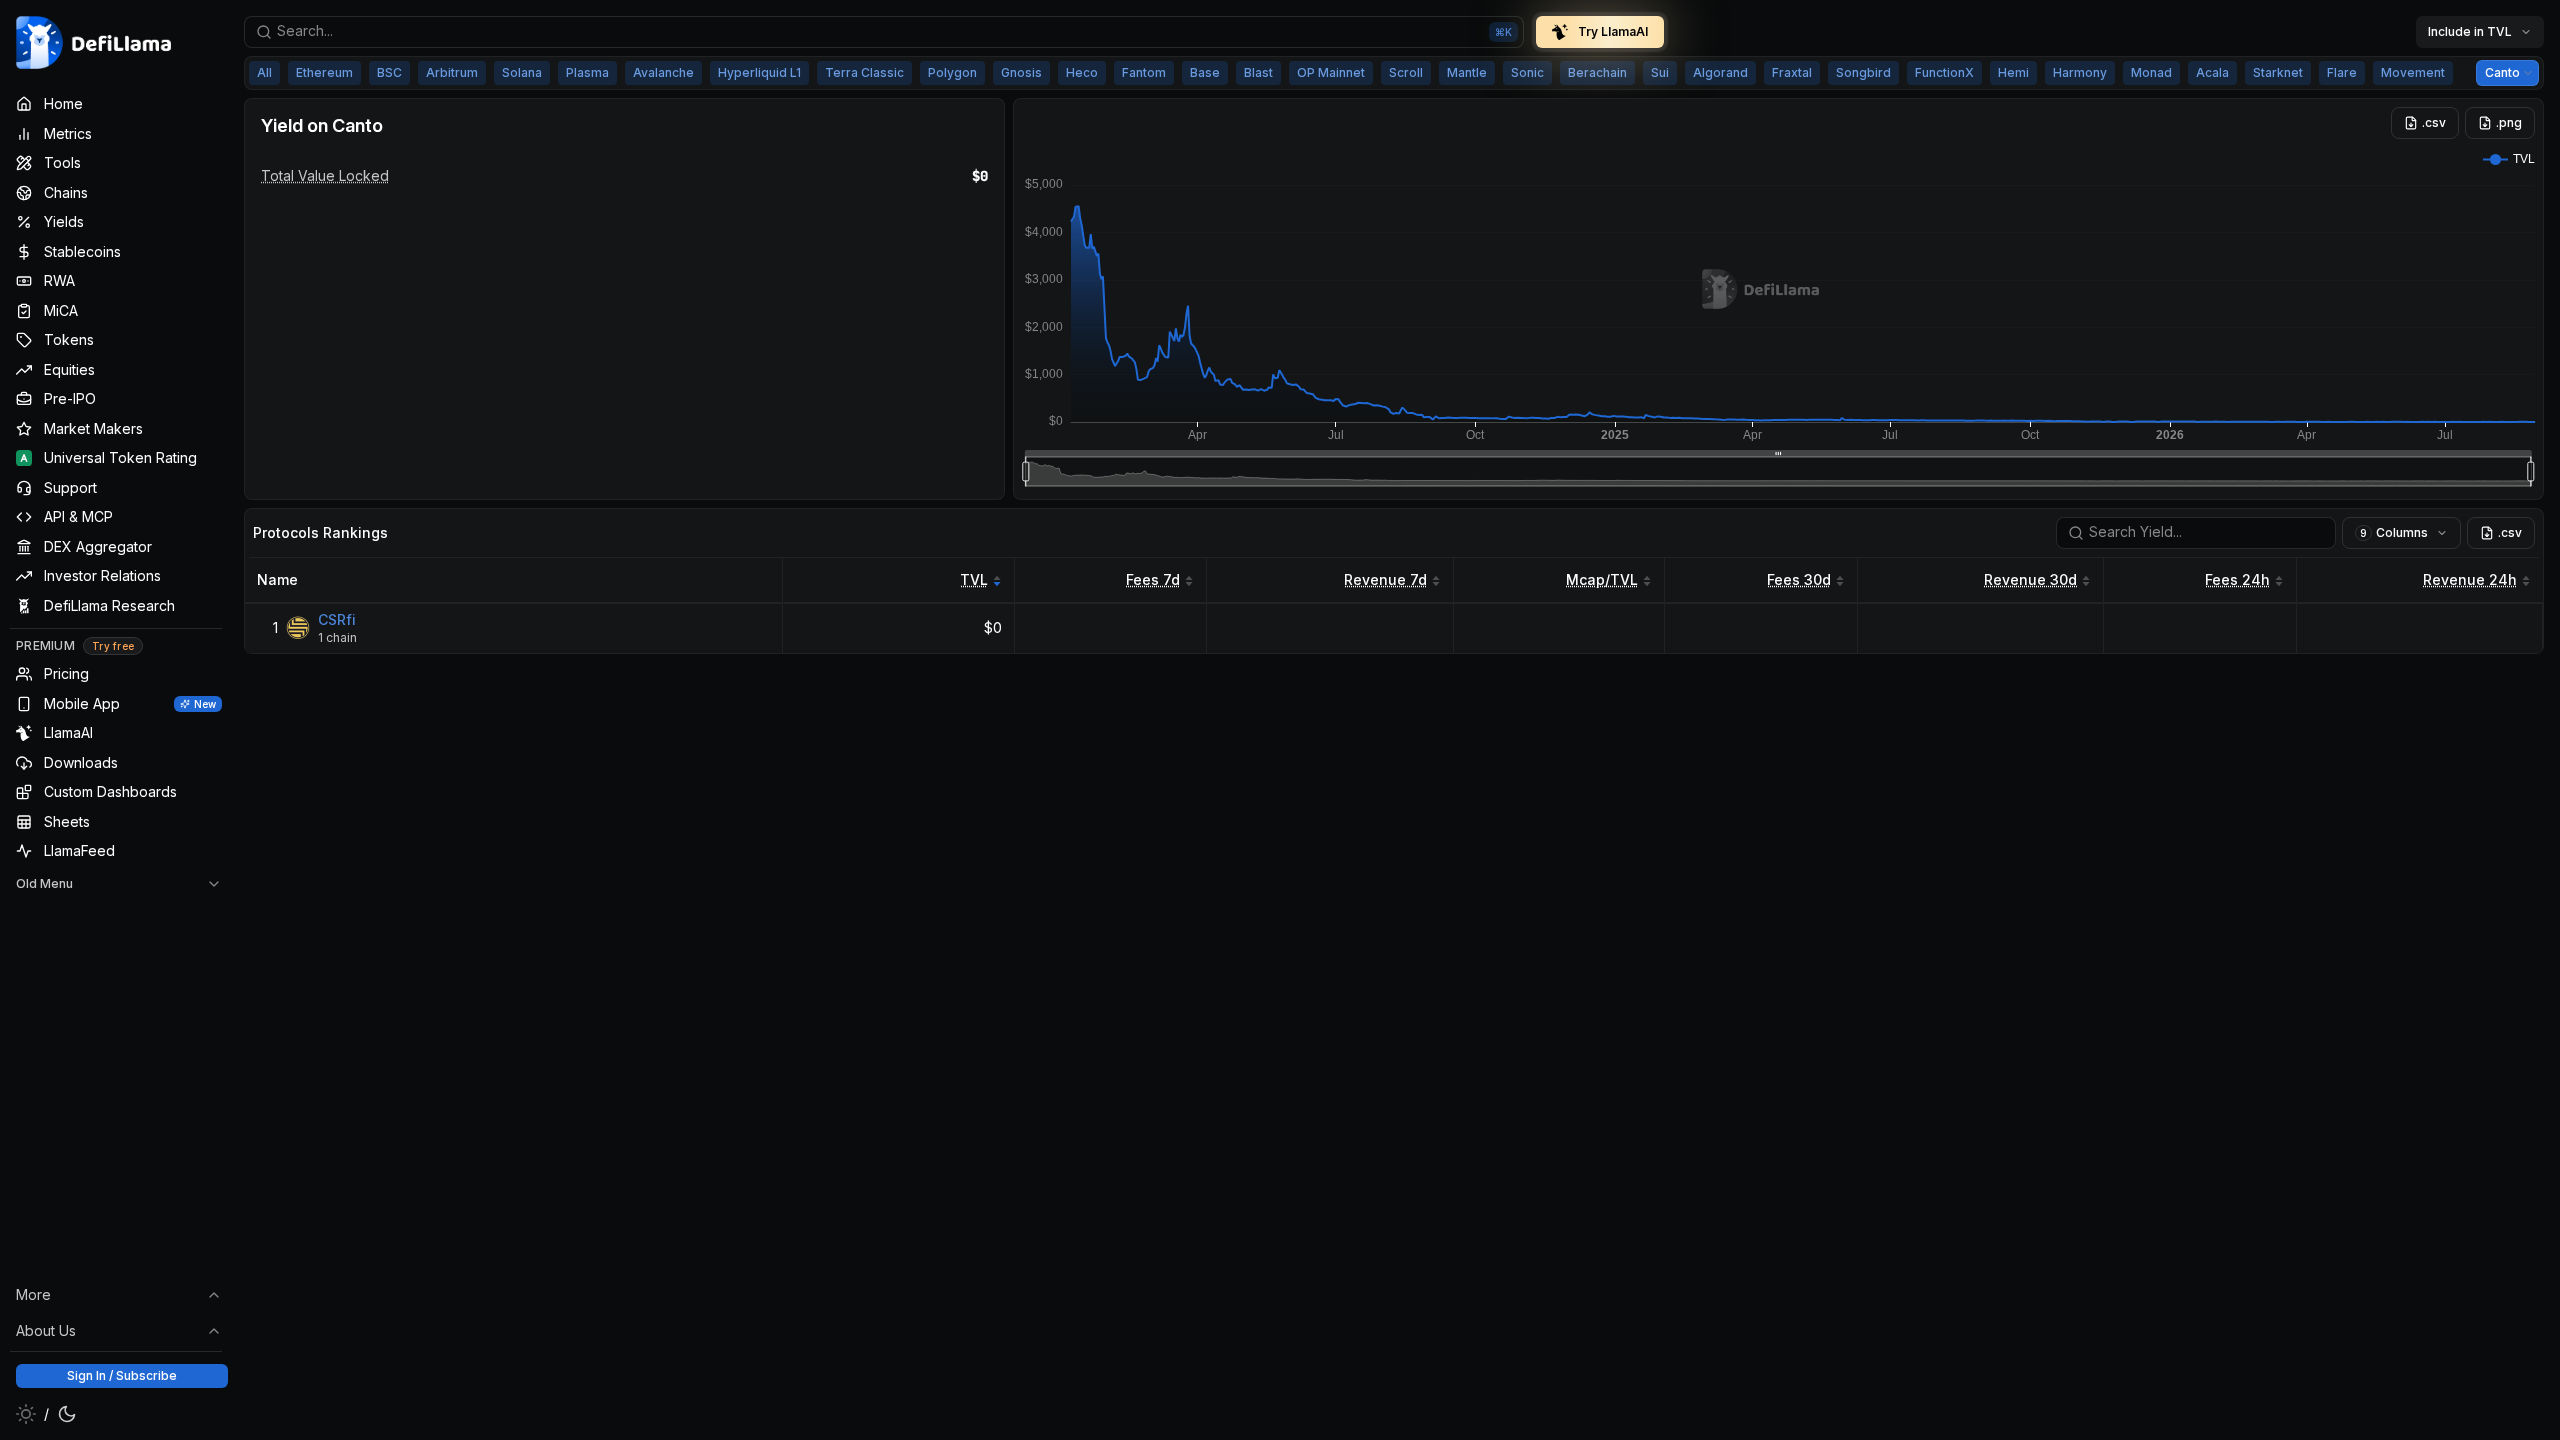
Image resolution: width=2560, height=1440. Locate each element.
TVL (974, 579)
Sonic (1527, 72)
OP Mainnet (1331, 72)
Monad (2151, 72)
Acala (2212, 72)
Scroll (1406, 72)
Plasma (587, 72)
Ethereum (324, 72)
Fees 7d (1153, 579)
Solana (522, 72)
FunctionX (1944, 72)
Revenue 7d (1385, 579)
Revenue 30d (2030, 579)
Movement (2413, 72)
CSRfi (337, 619)
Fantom (1144, 72)
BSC (389, 72)
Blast (1258, 72)
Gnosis (1021, 72)
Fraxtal (1792, 72)
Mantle (1467, 72)
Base (1205, 72)
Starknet (2278, 72)
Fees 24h (2237, 579)
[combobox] (884, 32)
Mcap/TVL (1602, 579)
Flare (2342, 72)
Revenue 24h (2470, 579)
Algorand (1720, 72)
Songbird (1863, 72)
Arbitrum (452, 72)
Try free (113, 646)
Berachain (1597, 72)
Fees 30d (1799, 579)
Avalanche (663, 72)
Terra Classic (864, 72)
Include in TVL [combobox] (2470, 31)
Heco (1082, 72)
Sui (1660, 72)
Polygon (952, 72)
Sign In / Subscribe (122, 1375)
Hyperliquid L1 (759, 72)
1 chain (337, 637)
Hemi (2013, 72)
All (264, 72)
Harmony (2080, 72)
